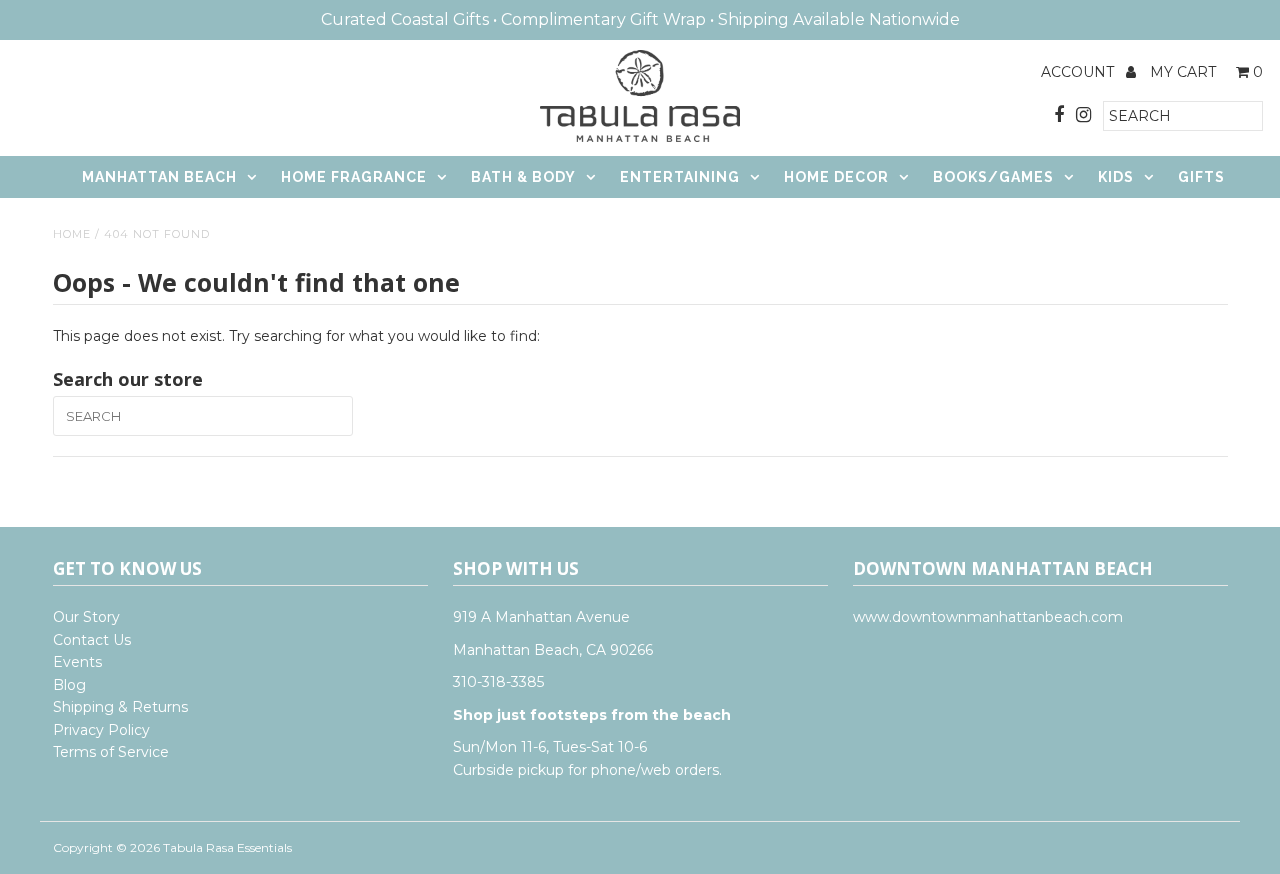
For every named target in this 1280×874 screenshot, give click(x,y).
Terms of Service (111, 752)
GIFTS (1201, 177)
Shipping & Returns (120, 707)
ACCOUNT (1079, 72)
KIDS (1116, 177)
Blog (69, 685)
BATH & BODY (523, 177)
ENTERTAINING (680, 177)
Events (77, 662)
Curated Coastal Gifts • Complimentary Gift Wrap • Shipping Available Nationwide (640, 19)
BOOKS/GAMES (993, 177)
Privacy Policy (101, 730)
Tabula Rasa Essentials (227, 847)
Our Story (86, 617)
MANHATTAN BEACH (159, 177)
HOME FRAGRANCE (354, 177)
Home (72, 234)
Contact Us (92, 640)
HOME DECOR (836, 177)
